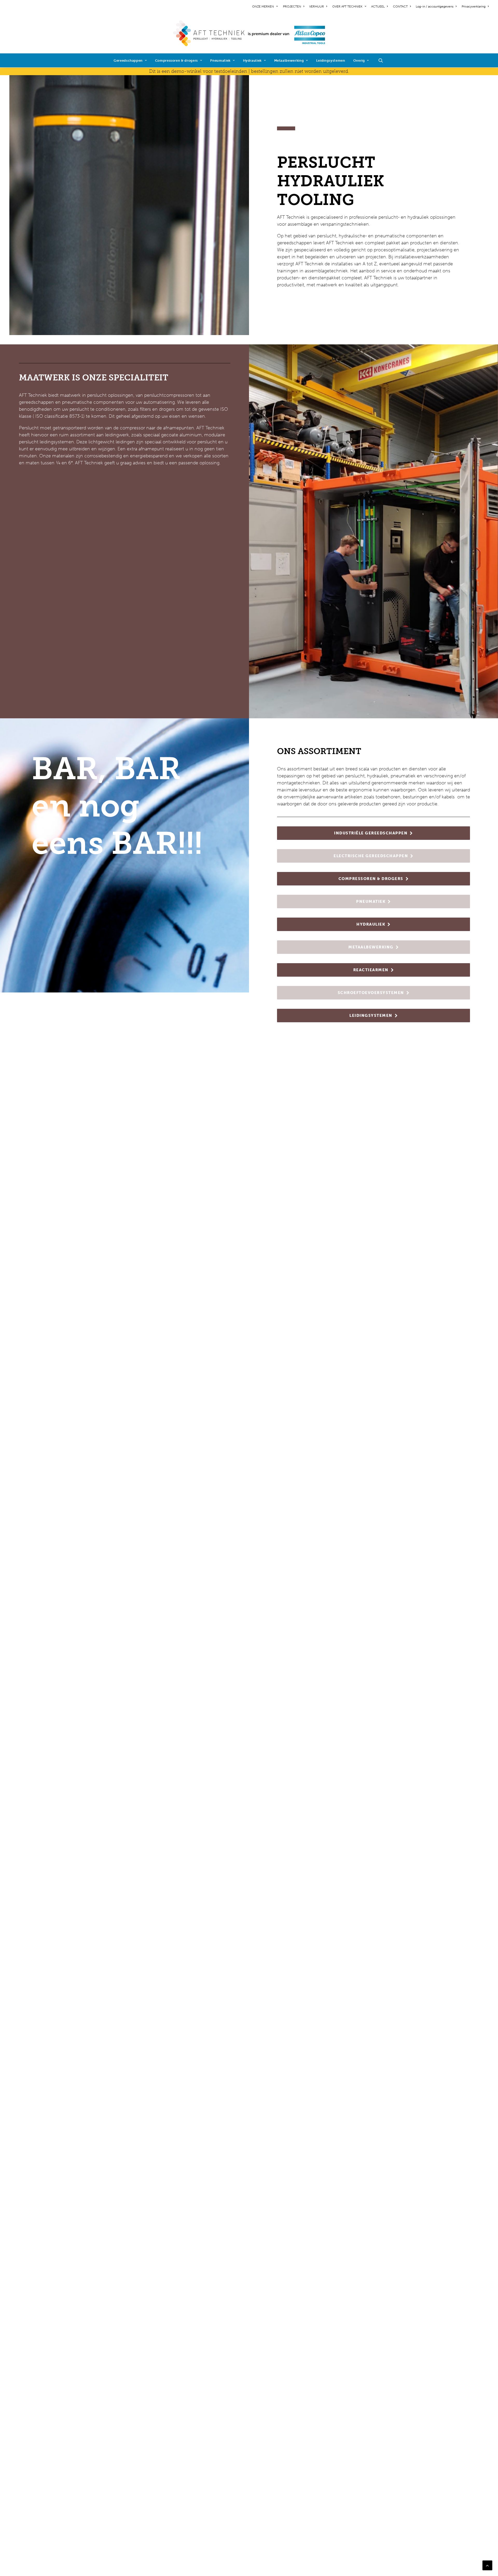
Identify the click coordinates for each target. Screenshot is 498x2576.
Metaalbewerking (289, 61)
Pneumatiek (220, 61)
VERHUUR (317, 6)
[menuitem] (266, 6)
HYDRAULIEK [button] (371, 924)
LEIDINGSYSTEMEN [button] (371, 1016)
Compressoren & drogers (177, 61)
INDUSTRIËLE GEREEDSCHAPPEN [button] (371, 833)
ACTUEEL (378, 6)
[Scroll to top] (487, 2565)
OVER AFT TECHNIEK (347, 6)
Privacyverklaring (474, 6)
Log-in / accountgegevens (435, 6)
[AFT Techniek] (249, 33)
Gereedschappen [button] (128, 61)
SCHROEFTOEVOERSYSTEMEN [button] (371, 993)
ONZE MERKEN (263, 6)
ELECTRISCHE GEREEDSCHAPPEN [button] (371, 856)
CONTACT (400, 6)
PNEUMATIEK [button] (371, 902)
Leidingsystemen (331, 61)
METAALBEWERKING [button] (371, 947)
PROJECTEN (292, 6)
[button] (383, 60)
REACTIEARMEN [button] (371, 970)
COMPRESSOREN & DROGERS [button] (371, 879)
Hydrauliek (253, 61)
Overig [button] (359, 61)
